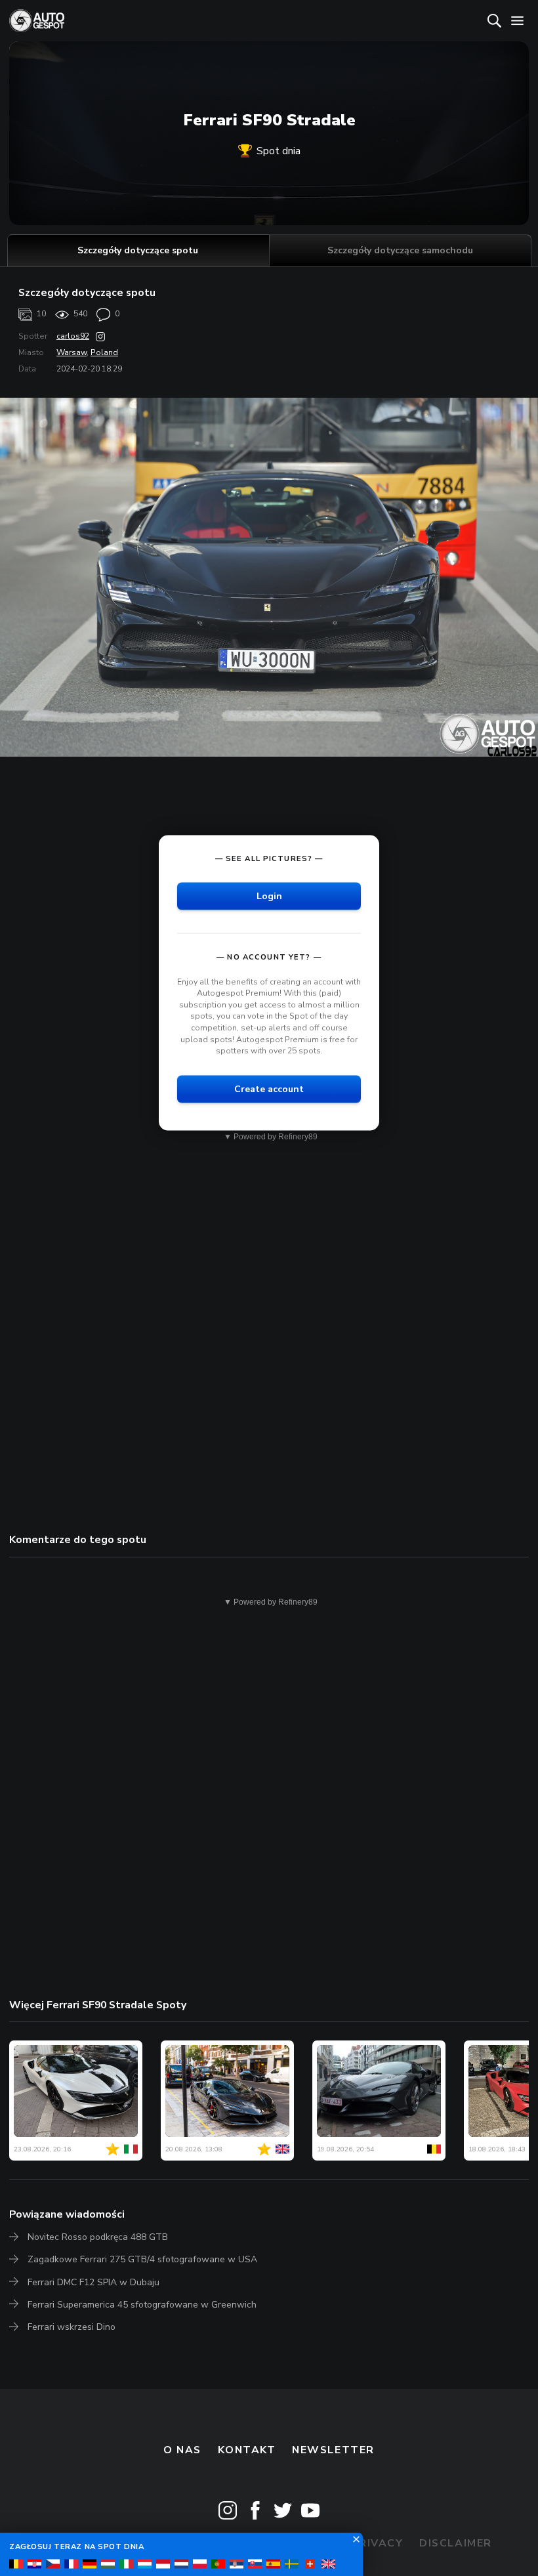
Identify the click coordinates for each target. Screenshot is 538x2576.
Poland (104, 352)
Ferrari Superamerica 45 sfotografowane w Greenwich (142, 2305)
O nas (182, 2450)
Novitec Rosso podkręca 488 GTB (98, 2237)
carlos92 (73, 336)
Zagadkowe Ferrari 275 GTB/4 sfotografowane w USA (142, 2259)
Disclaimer (456, 2543)
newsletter (333, 2450)
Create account (269, 1088)
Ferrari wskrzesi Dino (72, 2327)
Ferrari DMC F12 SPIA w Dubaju (93, 2282)
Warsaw (72, 352)
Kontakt (247, 2450)
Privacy (378, 2543)
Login (269, 896)
